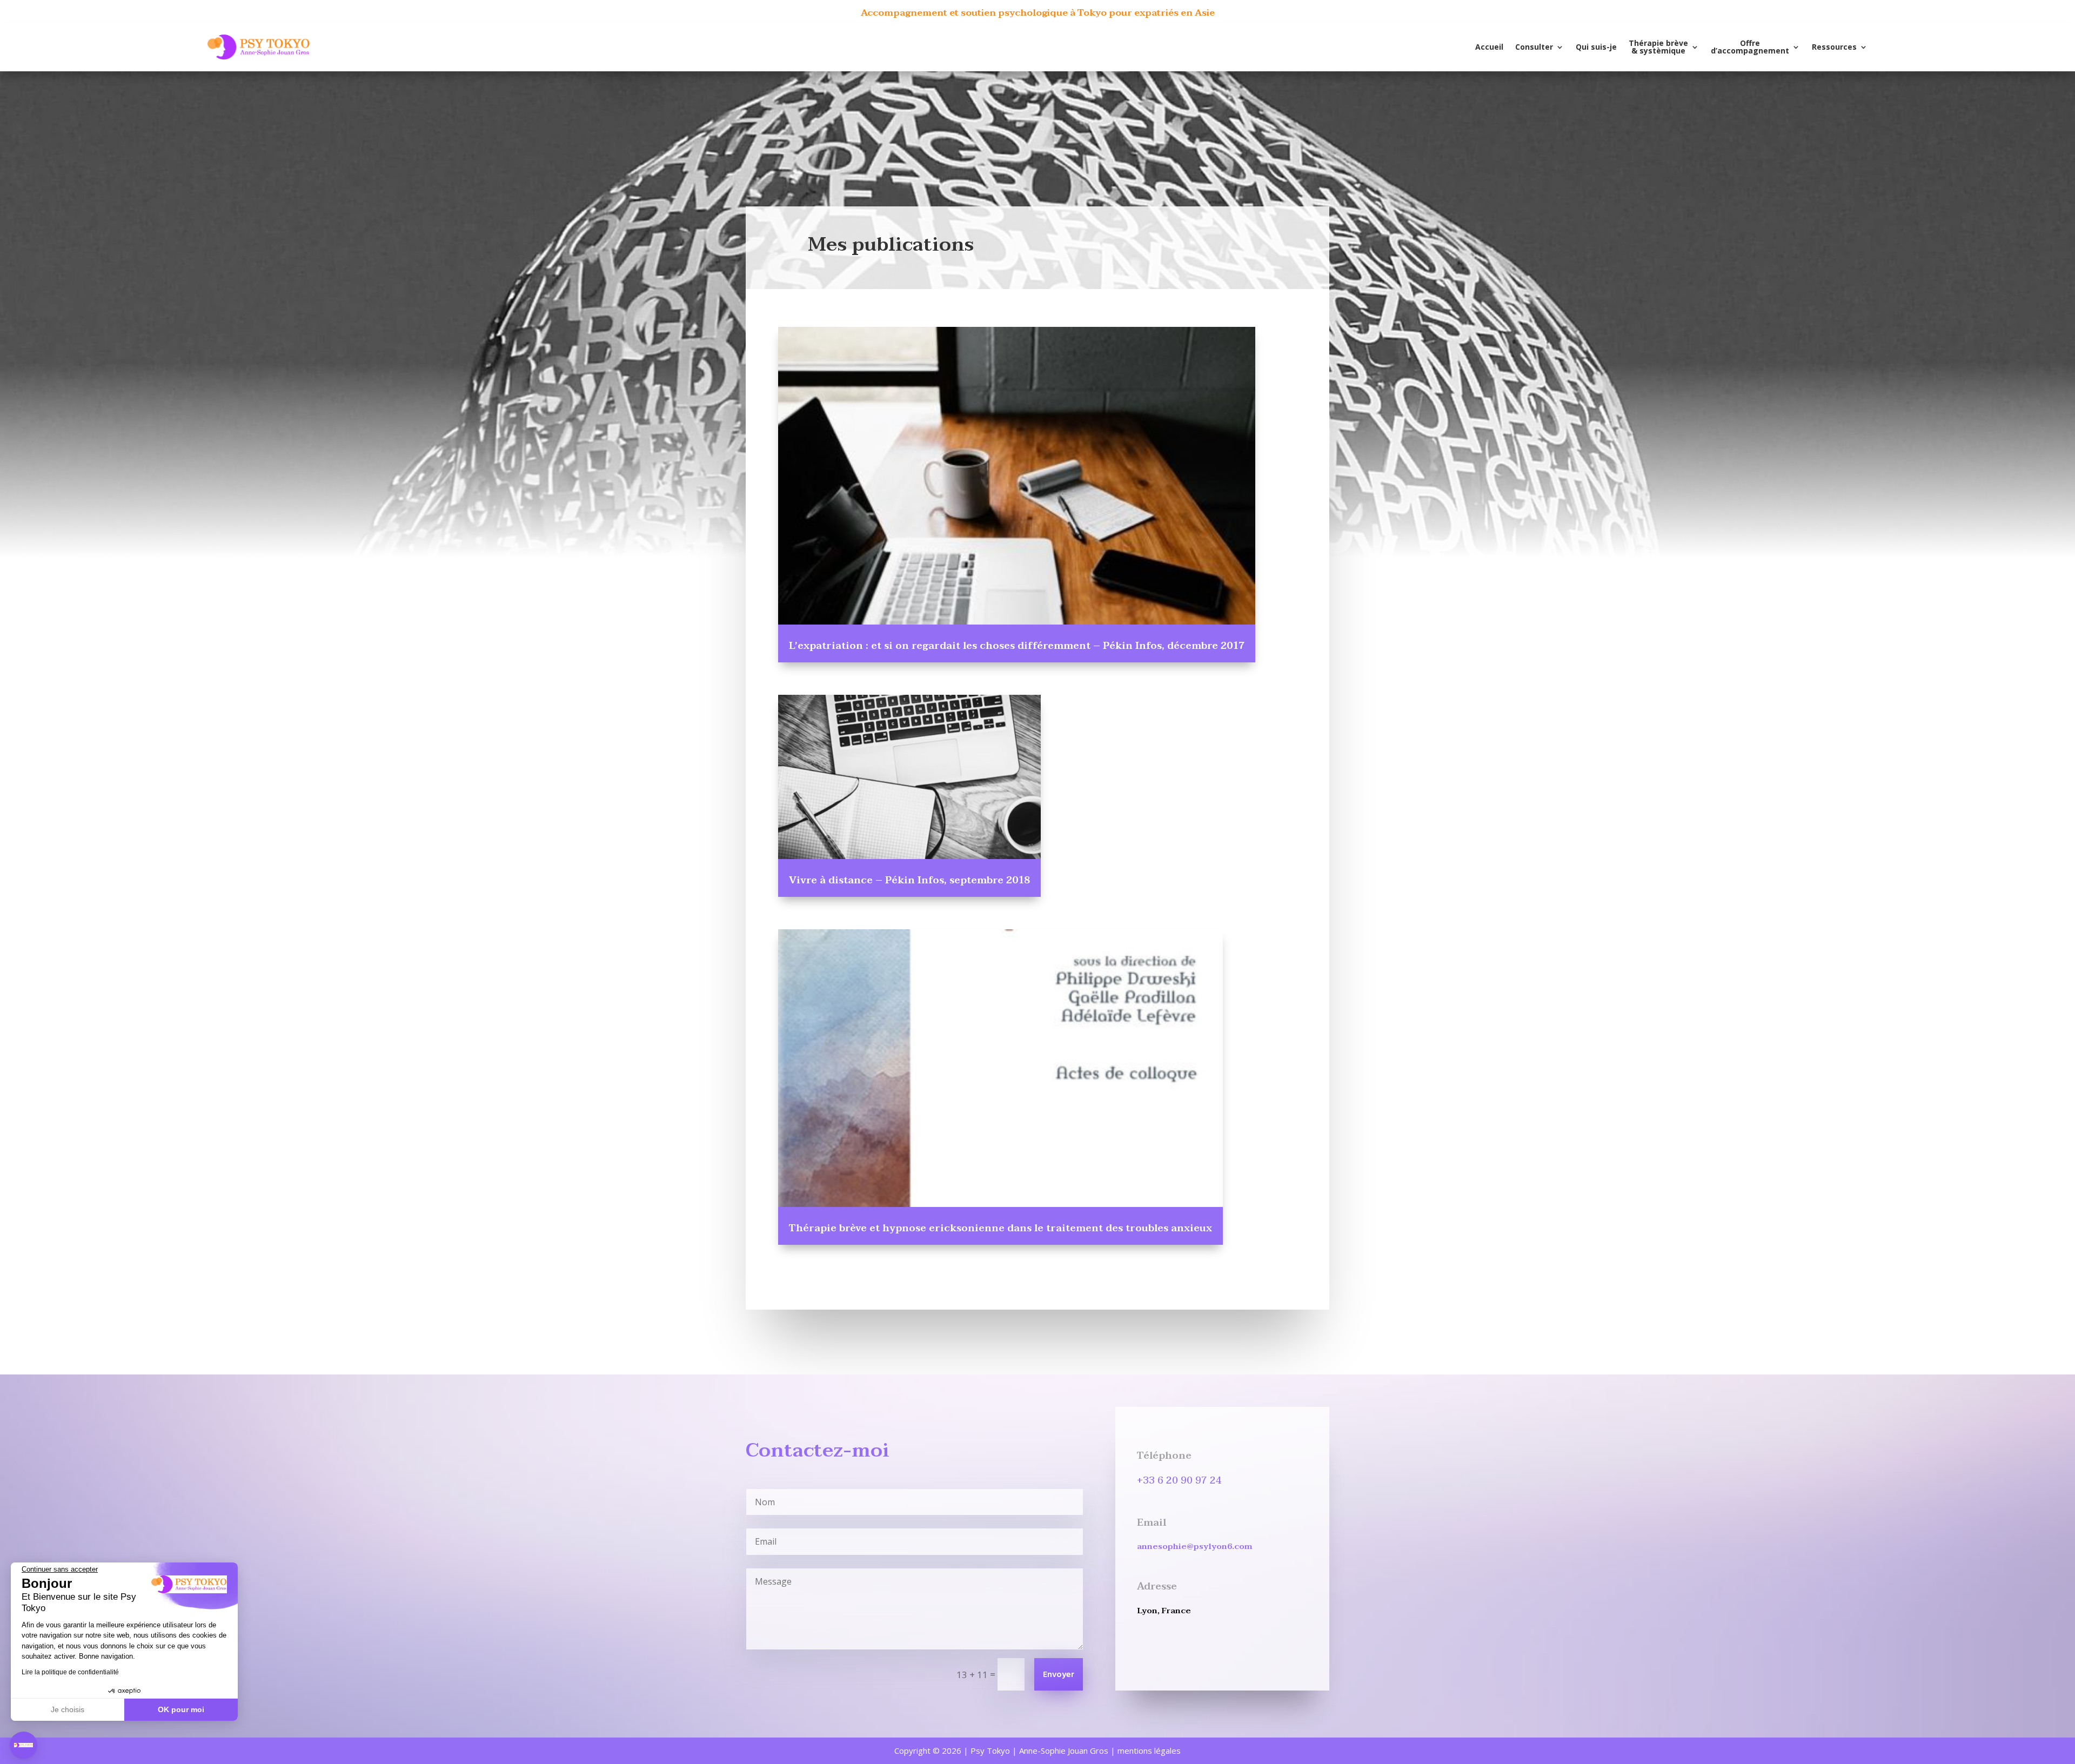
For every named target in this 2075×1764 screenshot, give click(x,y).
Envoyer (1059, 1675)
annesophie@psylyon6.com (1195, 1546)
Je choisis (68, 1709)
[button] (24, 1745)
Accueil (1489, 47)
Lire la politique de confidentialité (70, 1672)
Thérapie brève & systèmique (1658, 47)
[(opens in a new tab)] (1017, 476)
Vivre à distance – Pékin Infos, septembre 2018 (909, 880)
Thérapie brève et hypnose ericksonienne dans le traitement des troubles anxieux (1000, 1228)
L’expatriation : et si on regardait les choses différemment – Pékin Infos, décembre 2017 (1017, 646)
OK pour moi (181, 1709)
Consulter (1534, 47)
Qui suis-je (1596, 47)
